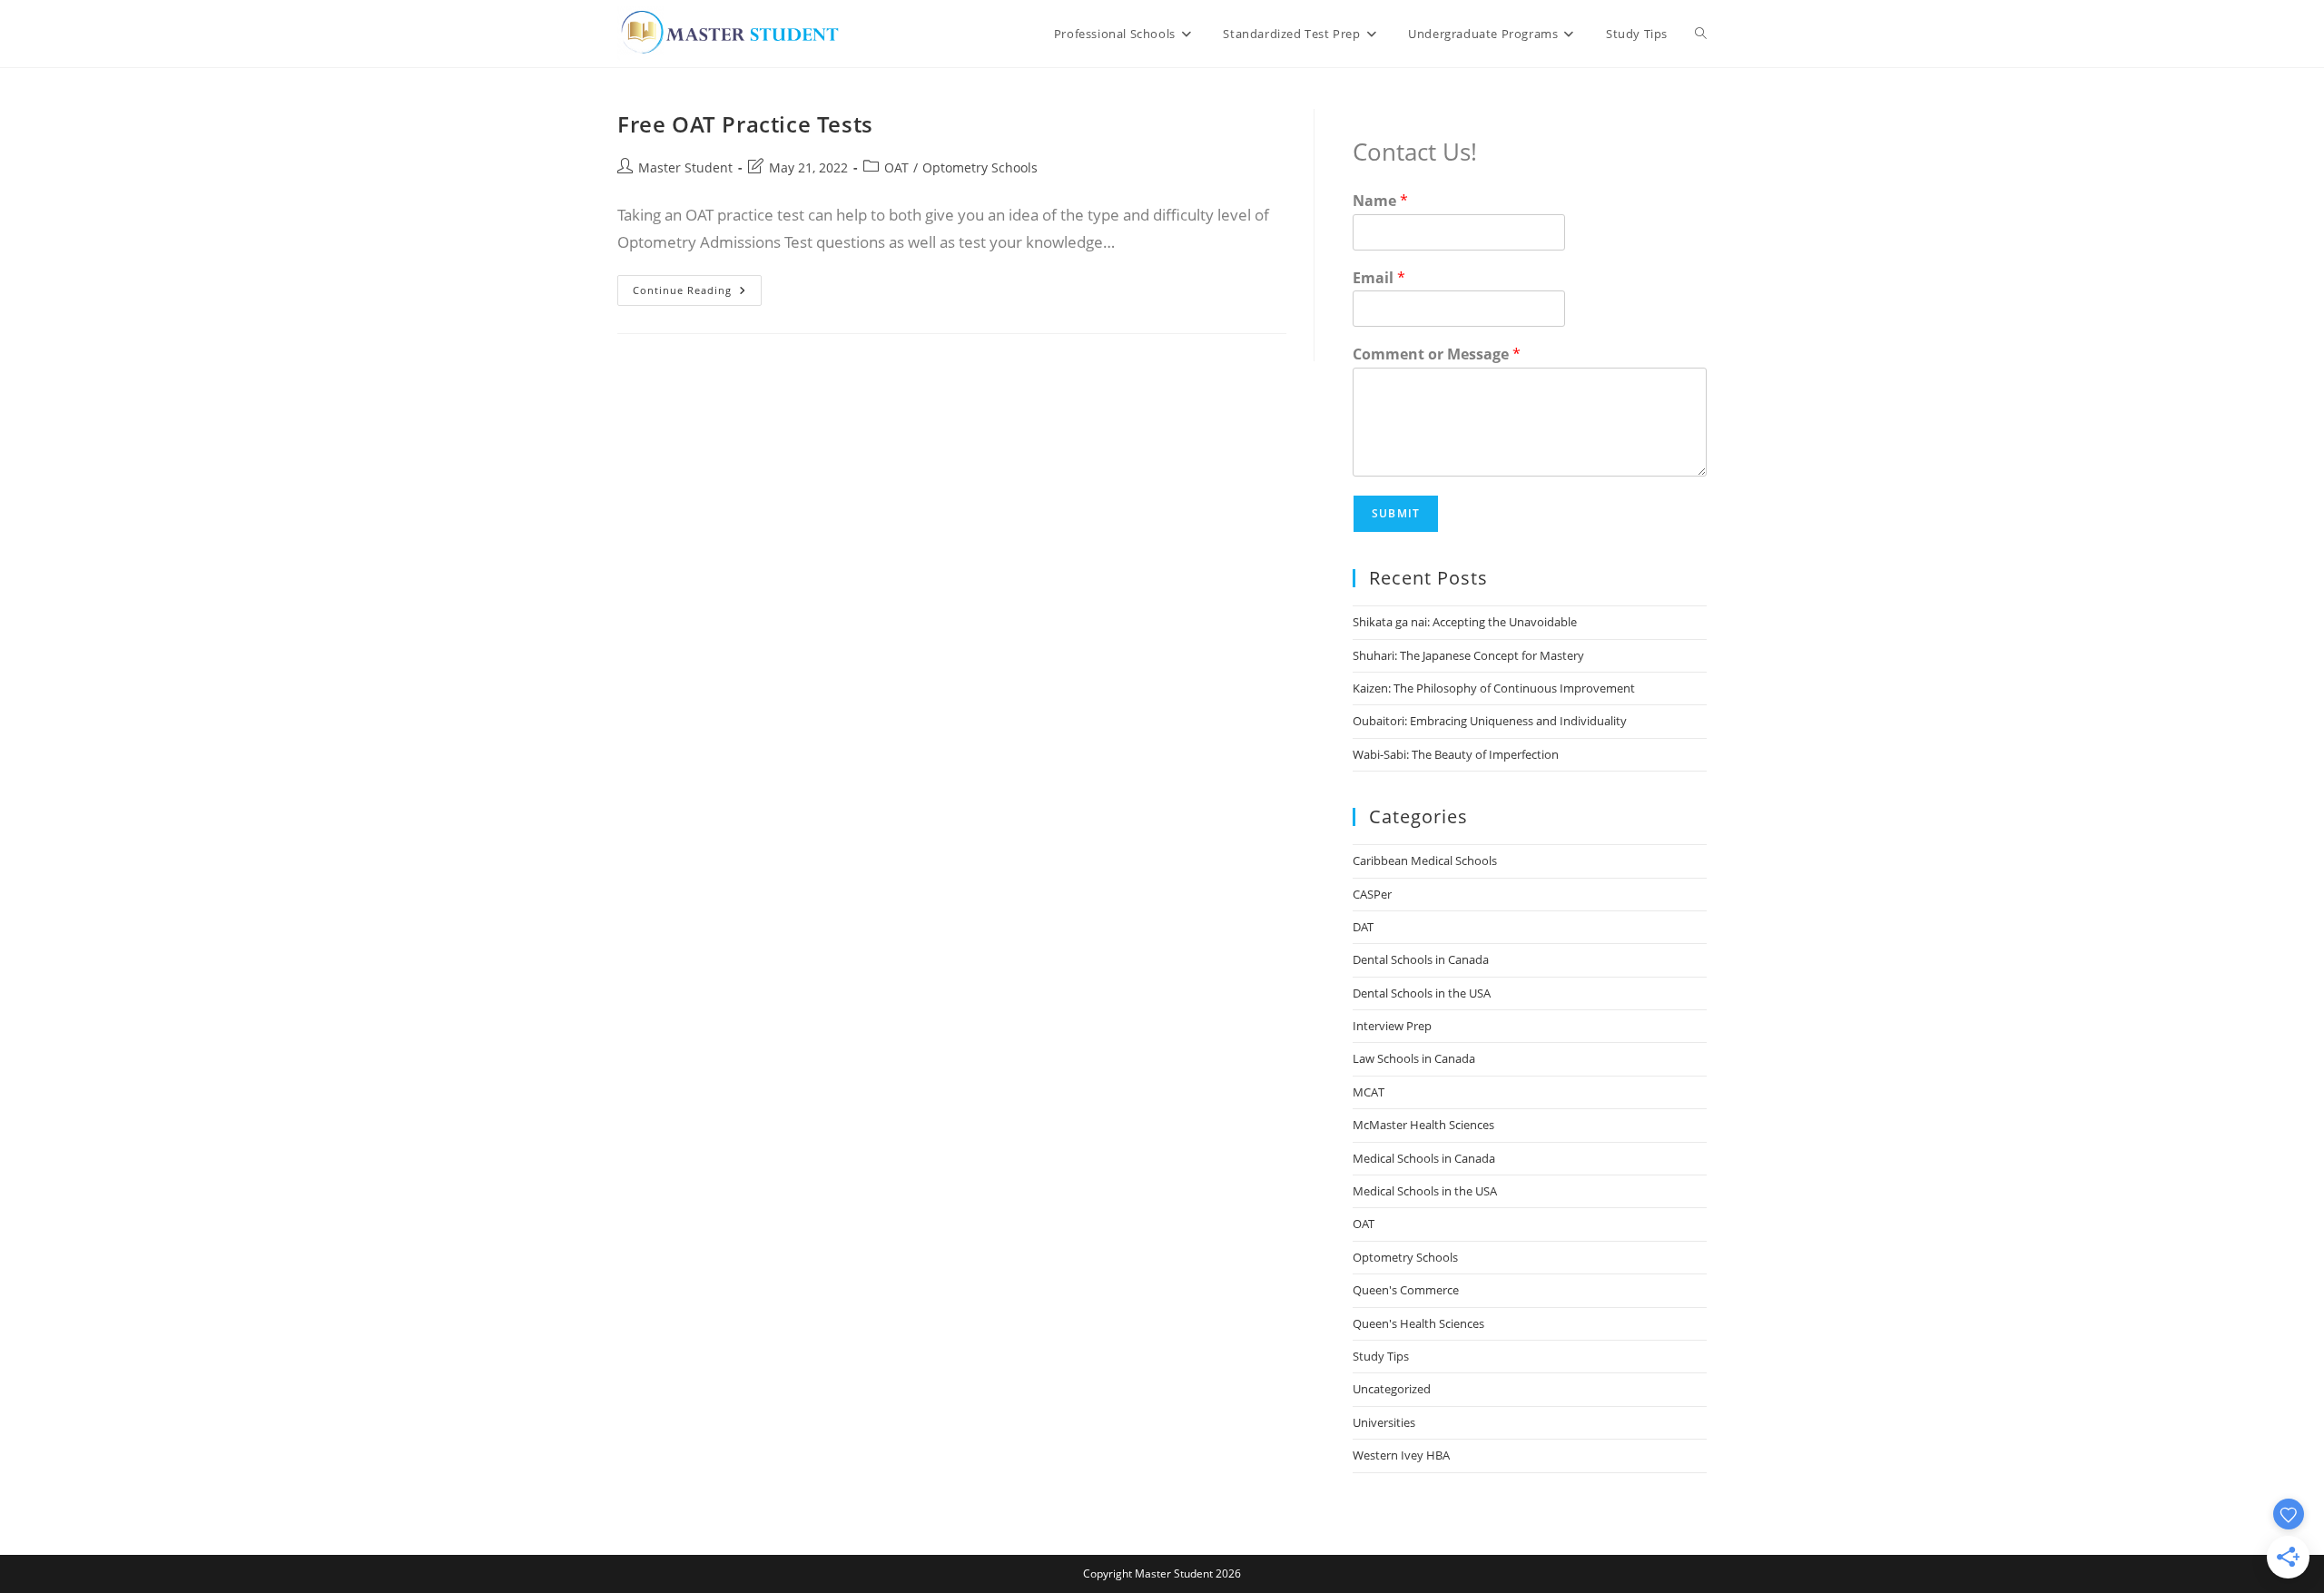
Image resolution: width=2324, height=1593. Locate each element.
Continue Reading (697, 294)
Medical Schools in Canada (1424, 1158)
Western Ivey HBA (1401, 1455)
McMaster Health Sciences (1423, 1125)
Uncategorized (1392, 1389)
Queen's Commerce (1406, 1290)
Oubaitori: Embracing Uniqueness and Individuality (1490, 721)
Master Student (685, 167)
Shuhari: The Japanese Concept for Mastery (1468, 655)
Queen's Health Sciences (1418, 1323)
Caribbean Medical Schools (1425, 860)
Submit (1396, 513)
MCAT (1369, 1092)
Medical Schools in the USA (1425, 1191)
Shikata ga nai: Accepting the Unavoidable (1465, 622)
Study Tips (1381, 1356)
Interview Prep (1392, 1026)
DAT (1363, 927)
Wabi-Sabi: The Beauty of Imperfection (1456, 754)
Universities (1384, 1422)
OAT (896, 167)
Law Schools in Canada (1414, 1058)
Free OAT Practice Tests (745, 124)
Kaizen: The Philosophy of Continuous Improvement (1494, 688)
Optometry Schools (980, 167)
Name (1380, 201)
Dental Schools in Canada (1421, 959)
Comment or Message (1437, 354)
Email (1379, 278)
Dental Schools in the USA (1422, 993)
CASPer (1372, 894)
